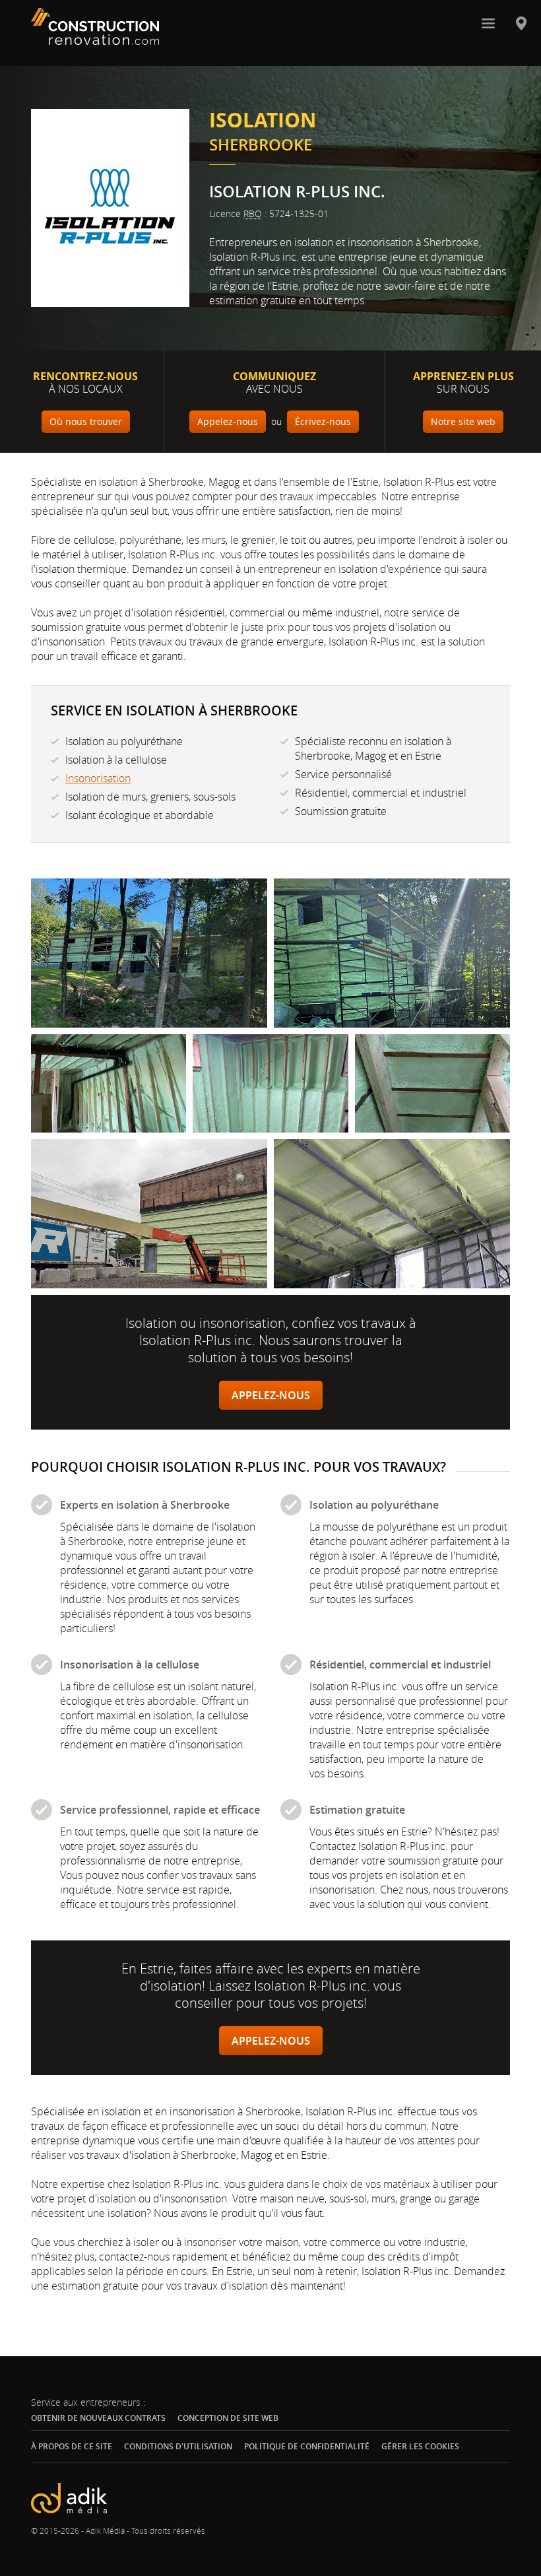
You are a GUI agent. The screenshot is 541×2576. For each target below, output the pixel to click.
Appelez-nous (271, 1395)
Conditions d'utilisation (178, 2446)
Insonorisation (98, 778)
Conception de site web (228, 2418)
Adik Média (105, 2530)
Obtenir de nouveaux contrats (98, 2418)
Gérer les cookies (420, 2447)
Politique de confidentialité (307, 2446)
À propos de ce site (72, 2446)
